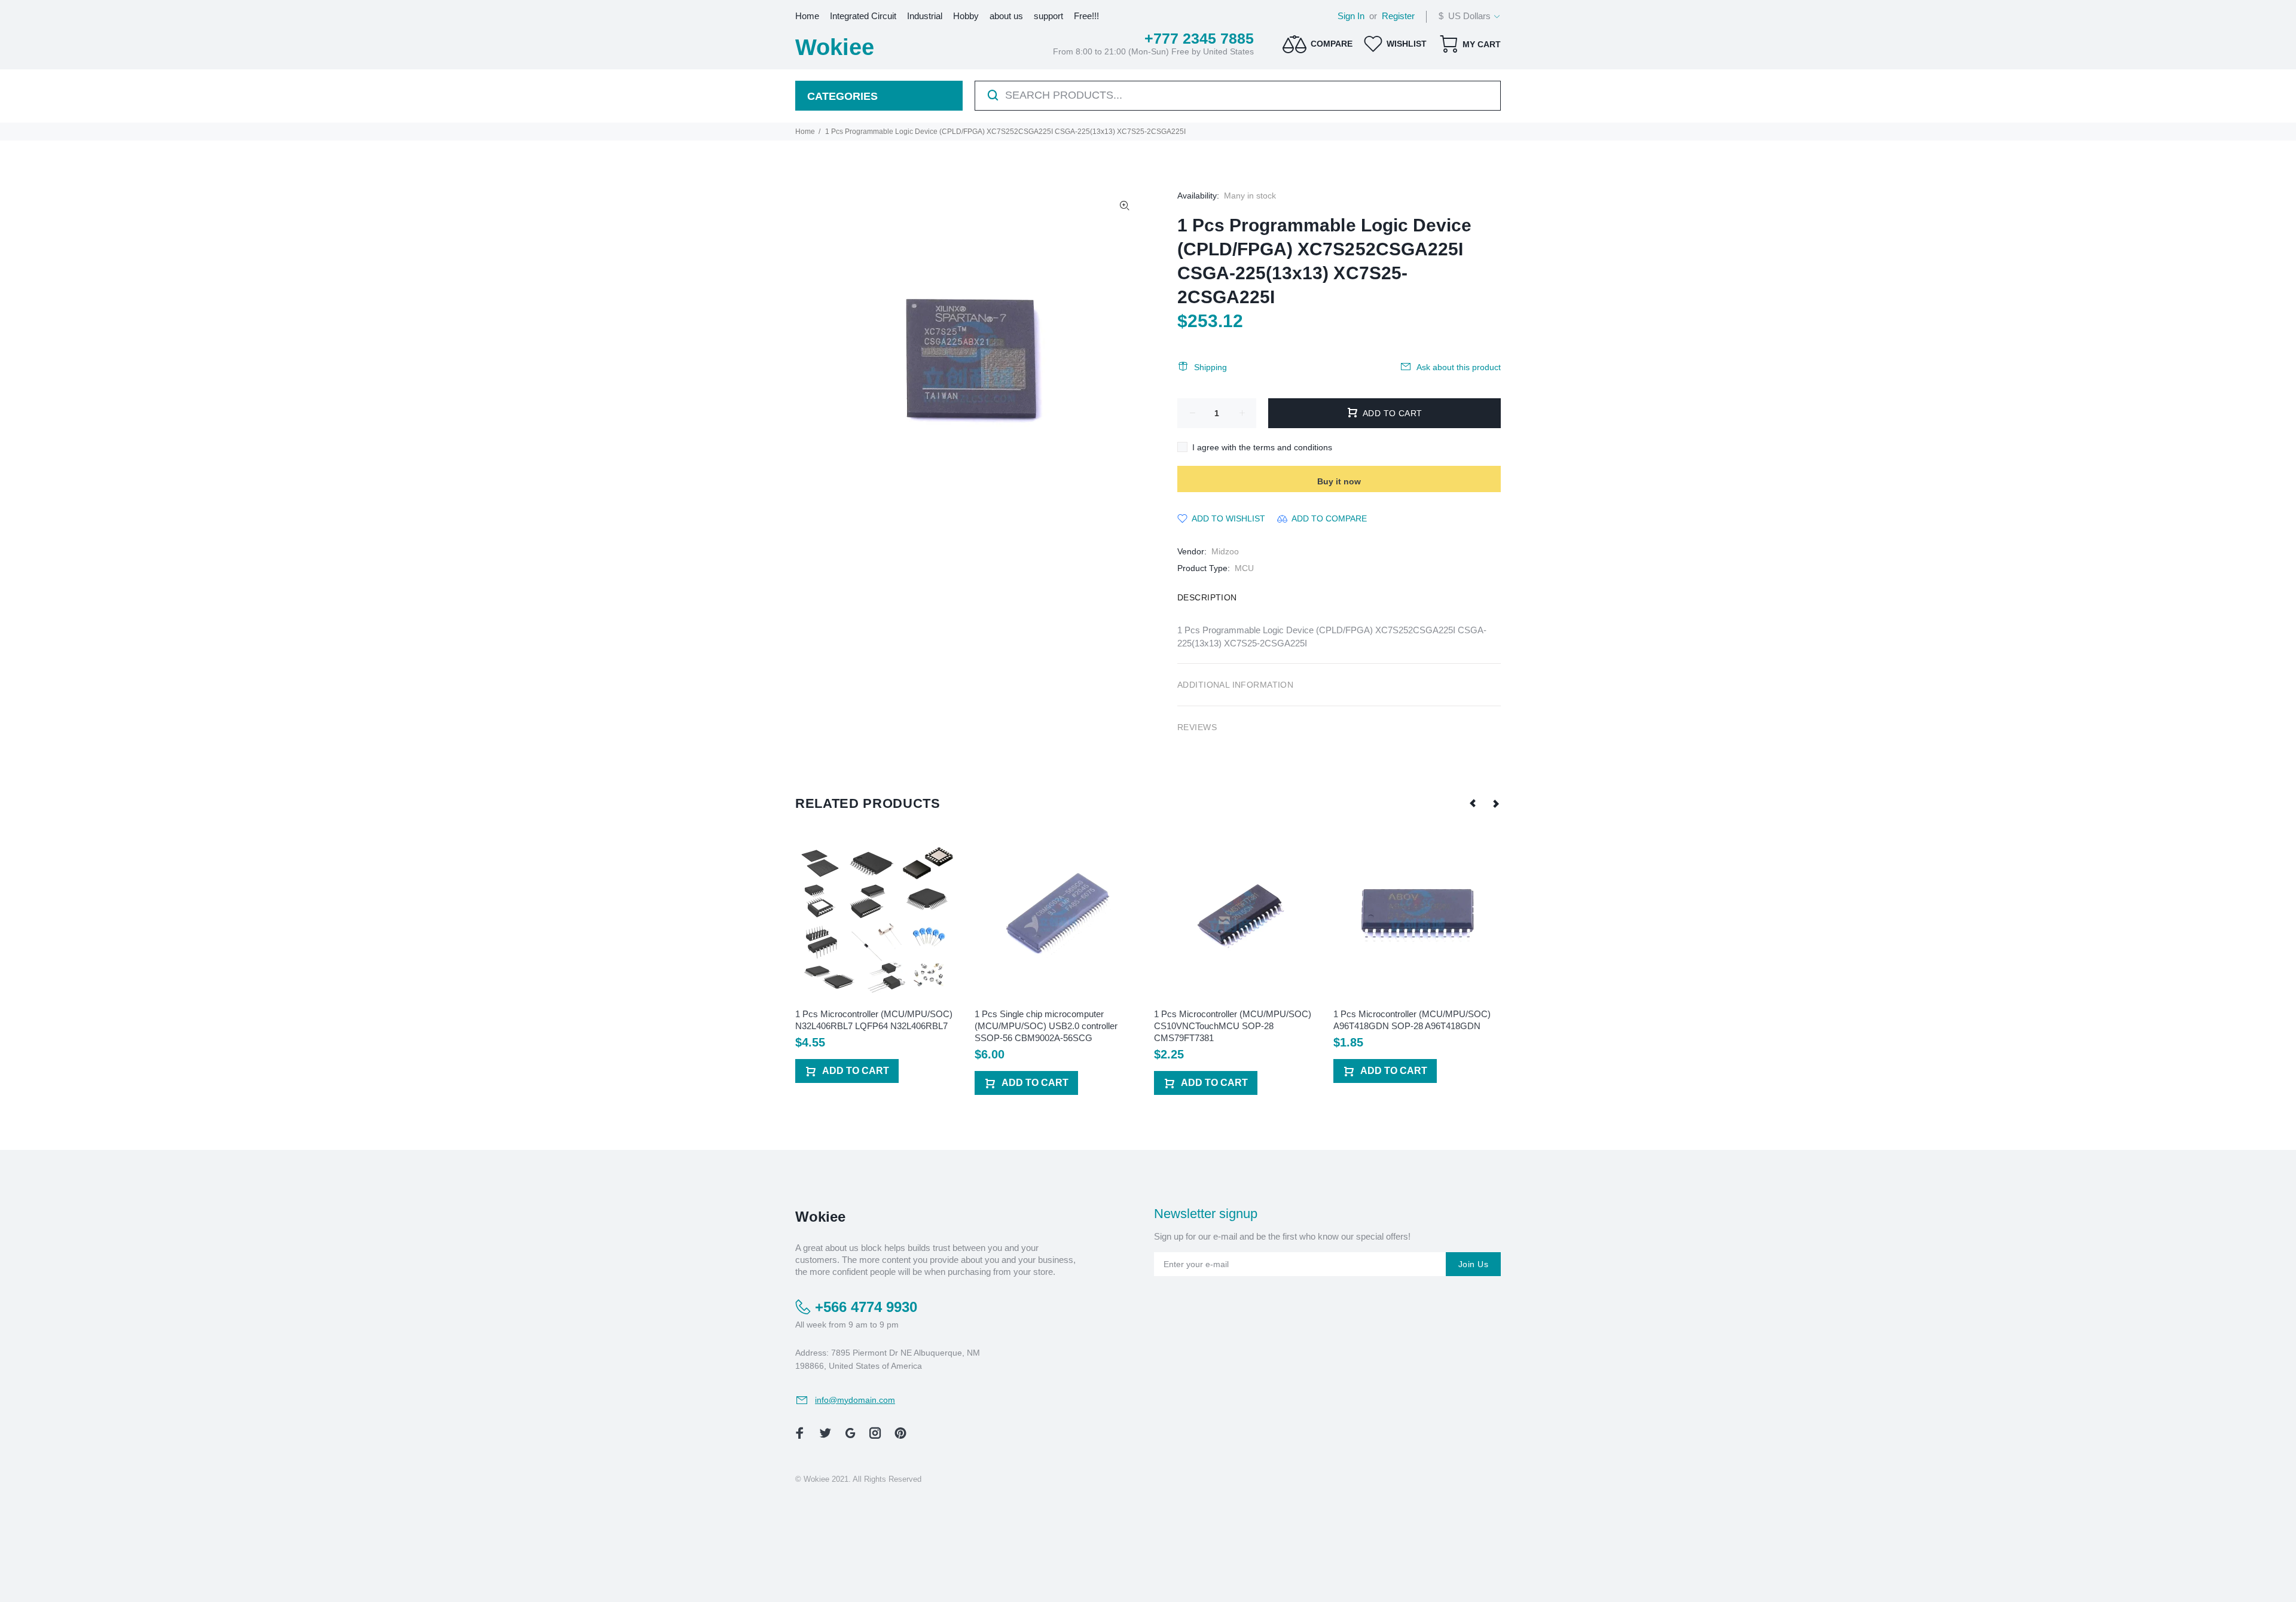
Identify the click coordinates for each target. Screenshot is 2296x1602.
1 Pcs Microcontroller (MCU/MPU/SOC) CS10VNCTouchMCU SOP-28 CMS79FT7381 (1233, 1026)
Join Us (1473, 1264)
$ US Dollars (1465, 16)
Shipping (1210, 367)
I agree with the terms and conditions (1262, 447)
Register (1398, 16)
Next (1495, 803)
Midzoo (1225, 551)
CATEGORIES (842, 96)
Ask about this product (1459, 367)
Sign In (1351, 16)
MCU (1244, 568)
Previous (1473, 803)
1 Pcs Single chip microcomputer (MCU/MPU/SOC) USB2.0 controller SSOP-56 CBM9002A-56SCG (1046, 1026)
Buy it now (1339, 481)
